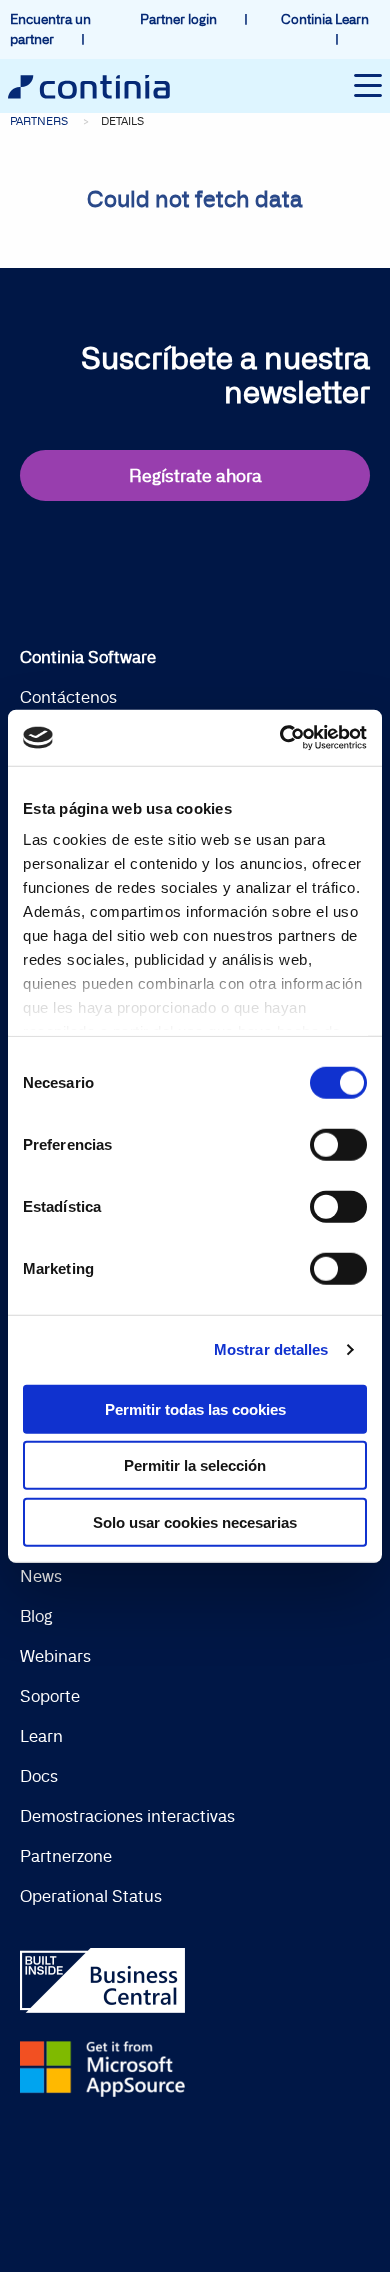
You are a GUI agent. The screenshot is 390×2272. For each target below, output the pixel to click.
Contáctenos (68, 697)
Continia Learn (325, 19)
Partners (39, 121)
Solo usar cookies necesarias (195, 1521)
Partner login (180, 19)
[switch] (338, 1144)
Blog (36, 1616)
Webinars (55, 1656)
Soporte (50, 1696)
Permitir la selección (195, 1465)
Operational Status (91, 1896)
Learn (41, 1736)
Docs (39, 1776)
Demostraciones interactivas (127, 1816)
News (41, 1576)
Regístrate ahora (195, 475)
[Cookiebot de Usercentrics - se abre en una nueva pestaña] (280, 738)
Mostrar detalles (271, 1349)
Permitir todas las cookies (195, 1408)
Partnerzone (66, 1856)
